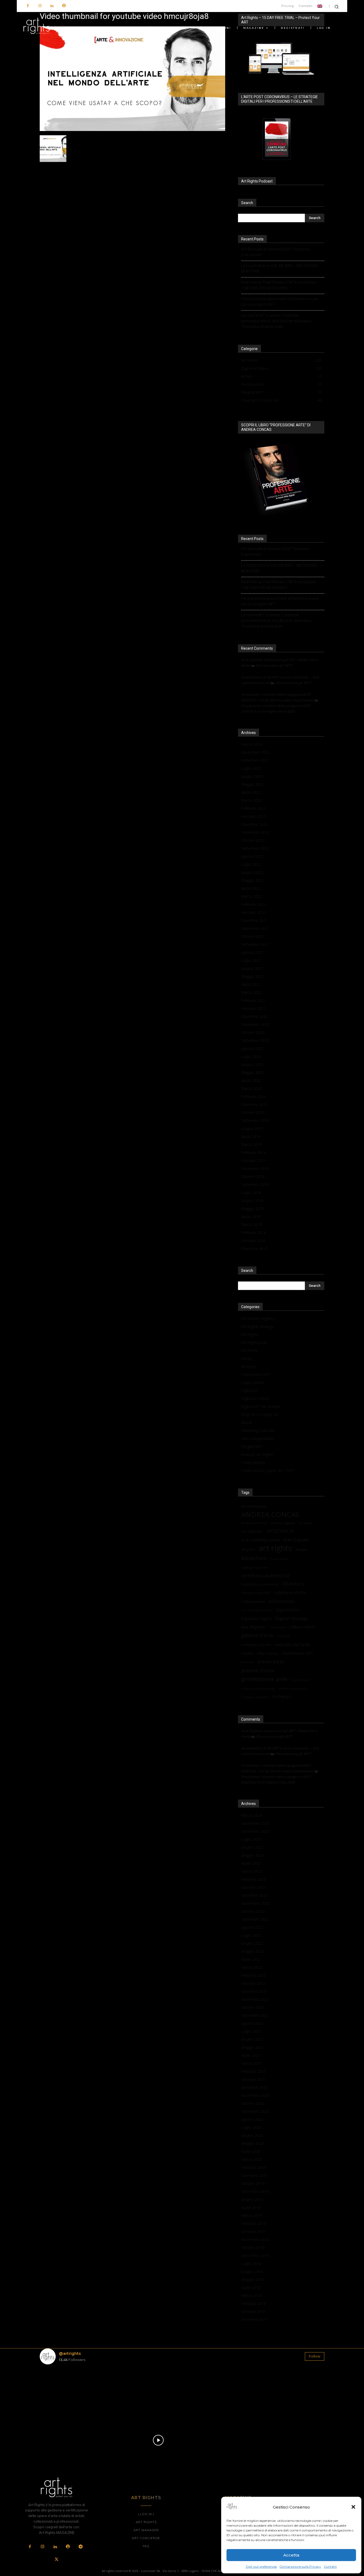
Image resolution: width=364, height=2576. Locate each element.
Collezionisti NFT (256, 1374)
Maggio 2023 (252, 784)
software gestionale (293, 1688)
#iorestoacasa (254, 1506)
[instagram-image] (63, 2392)
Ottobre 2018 (253, 1176)
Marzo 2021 (252, 992)
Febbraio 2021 (254, 1000)
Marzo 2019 (252, 1144)
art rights (275, 1548)
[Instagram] (40, 6)
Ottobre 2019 (253, 1112)
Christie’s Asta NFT (256, 1593)
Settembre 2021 (255, 944)
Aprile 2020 (251, 1080)
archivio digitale (283, 1523)
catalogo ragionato (255, 1567)
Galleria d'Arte (302, 1627)
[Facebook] (28, 6)
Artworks (249, 1366)
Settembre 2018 (255, 1184)
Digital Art (250, 1390)
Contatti (330, 2567)
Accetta (291, 2555)
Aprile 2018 (251, 1216)
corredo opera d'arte (257, 1610)
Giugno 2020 (252, 1064)
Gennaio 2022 (253, 912)
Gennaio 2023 (253, 816)
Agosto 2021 (252, 952)
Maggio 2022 (252, 880)
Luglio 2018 (251, 1192)
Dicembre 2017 (254, 1249)
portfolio (247, 1662)
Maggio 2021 (252, 976)
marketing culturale (256, 1645)
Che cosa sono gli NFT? (274, 665)
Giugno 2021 (252, 968)
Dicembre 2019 (254, 1104)
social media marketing (258, 1688)
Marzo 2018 (252, 1225)
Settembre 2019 (255, 1120)
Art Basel (306, 1523)
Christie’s (293, 1584)
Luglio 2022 (251, 864)
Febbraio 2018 (254, 1233)
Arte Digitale (296, 1540)
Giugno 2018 (252, 1200)
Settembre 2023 (255, 760)
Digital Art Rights (256, 1618)
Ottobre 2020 (253, 1032)
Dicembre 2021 (254, 920)
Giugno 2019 (252, 1128)
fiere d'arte (278, 1627)
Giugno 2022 (252, 872)
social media (300, 1680)
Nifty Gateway (268, 1653)
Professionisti (253, 1462)
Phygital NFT (252, 1446)
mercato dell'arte (292, 1644)
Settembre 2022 (255, 848)
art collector (252, 1531)
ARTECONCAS (281, 1531)
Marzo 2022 (252, 896)
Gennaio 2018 (253, 1241)
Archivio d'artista (254, 1523)
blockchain (254, 1558)
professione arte (264, 1679)
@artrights (70, 2353)
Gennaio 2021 (253, 1008)
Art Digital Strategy (257, 1326)
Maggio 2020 (252, 1072)
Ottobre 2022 (253, 840)
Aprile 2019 (251, 1136)
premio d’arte (271, 1662)
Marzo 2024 (252, 744)
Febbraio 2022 (254, 904)
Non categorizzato (257, 1438)
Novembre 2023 (255, 752)
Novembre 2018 (255, 1168)
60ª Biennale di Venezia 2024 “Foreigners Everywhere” (276, 252)
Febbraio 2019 (254, 1152)
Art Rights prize (254, 1342)
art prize (248, 1550)
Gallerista (283, 1636)
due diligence (253, 1627)
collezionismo (253, 1601)
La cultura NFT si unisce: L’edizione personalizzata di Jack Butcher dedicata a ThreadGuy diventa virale (276, 321)
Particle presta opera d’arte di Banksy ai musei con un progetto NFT (280, 302)
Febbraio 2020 (254, 1096)
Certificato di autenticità (260, 1584)
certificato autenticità (265, 1576)
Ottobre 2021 (253, 936)
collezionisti (282, 1601)
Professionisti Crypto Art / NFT (268, 1470)
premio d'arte (258, 1671)
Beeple (302, 1550)
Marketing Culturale (258, 1430)
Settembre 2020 (255, 1040)
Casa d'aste (280, 1559)
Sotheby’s (282, 1697)
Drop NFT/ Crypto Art (260, 1414)
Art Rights (250, 1334)
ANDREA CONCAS (270, 1515)
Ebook (247, 1422)
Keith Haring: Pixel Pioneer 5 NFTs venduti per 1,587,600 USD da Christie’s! (279, 285)
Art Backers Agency (258, 1318)
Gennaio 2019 (253, 1160)
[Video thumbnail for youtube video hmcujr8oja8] (132, 130)
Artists (247, 1358)
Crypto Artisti (252, 1382)
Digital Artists (288, 1610)
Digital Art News (255, 1398)
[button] (353, 2507)
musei (247, 1653)
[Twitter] (56, 2560)
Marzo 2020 (252, 1088)
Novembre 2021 (255, 928)
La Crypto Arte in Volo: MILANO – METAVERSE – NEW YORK (281, 269)
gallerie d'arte (257, 1635)
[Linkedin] (52, 6)
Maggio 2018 (252, 1208)
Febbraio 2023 (254, 808)
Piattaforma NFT (298, 1653)
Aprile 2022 (251, 888)
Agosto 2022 (252, 856)
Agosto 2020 (252, 1048)
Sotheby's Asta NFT (255, 1697)
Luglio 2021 (251, 960)
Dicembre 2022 (254, 824)
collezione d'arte (290, 1593)
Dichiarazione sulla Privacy (300, 2567)
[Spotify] (64, 6)
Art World (249, 1350)
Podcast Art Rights (257, 1454)
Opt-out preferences (261, 2567)
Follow (315, 2356)
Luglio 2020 (251, 1056)
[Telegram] (80, 2547)
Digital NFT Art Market (261, 1406)
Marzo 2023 (252, 800)
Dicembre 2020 (254, 1016)
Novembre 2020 (255, 1024)
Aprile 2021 (251, 984)
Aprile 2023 (251, 792)
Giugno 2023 (252, 776)
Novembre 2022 (255, 832)
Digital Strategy (292, 1618)
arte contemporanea (260, 1540)
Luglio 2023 (251, 768)
